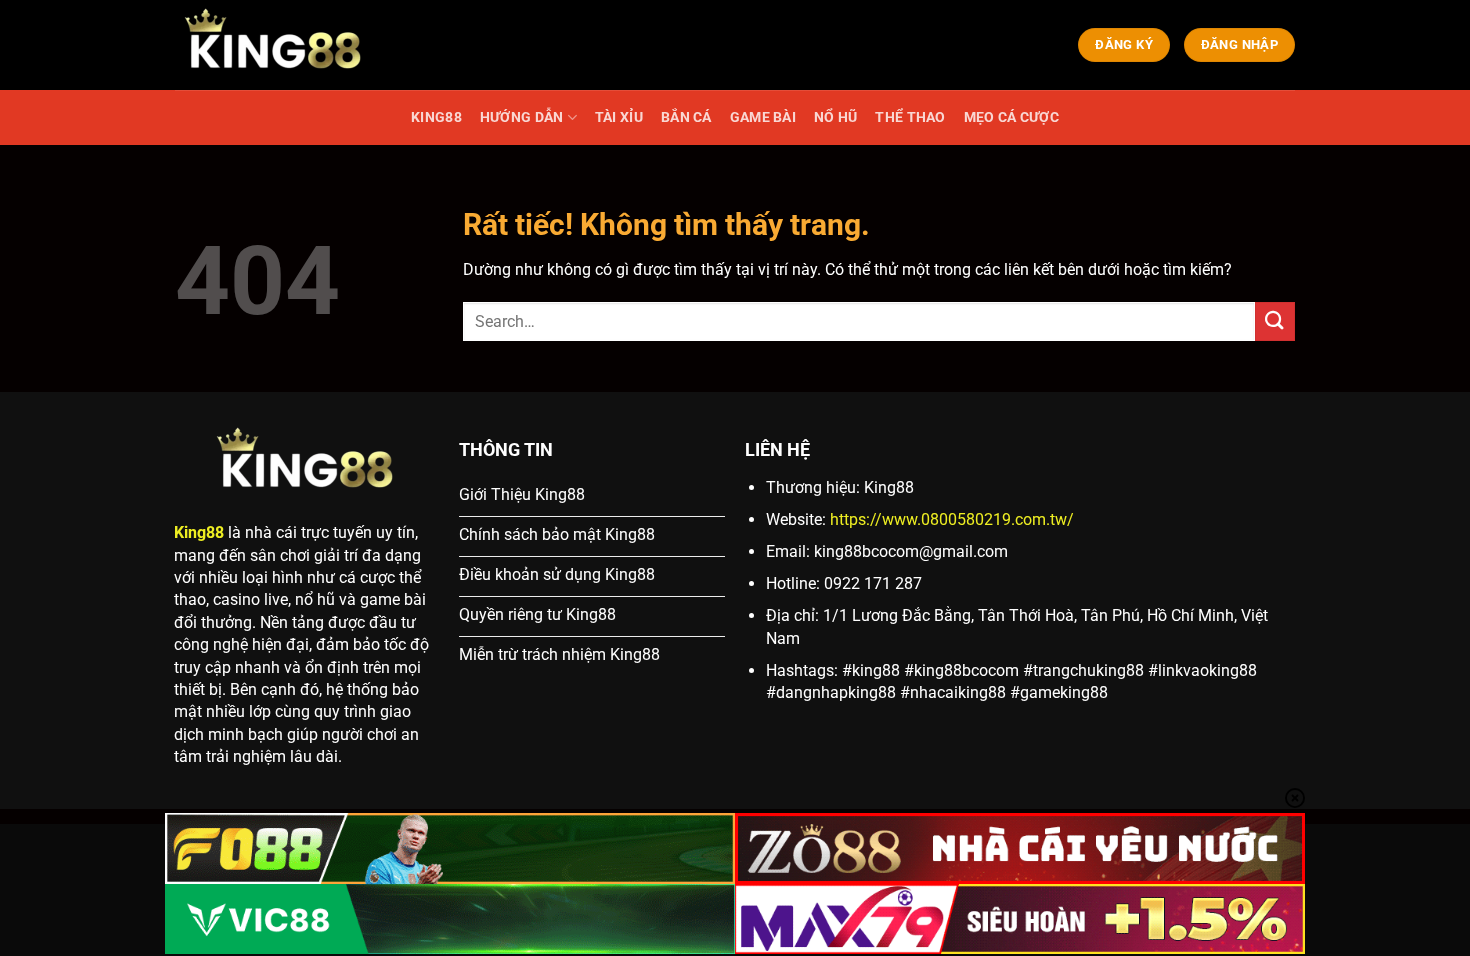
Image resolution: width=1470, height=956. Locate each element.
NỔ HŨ (835, 117)
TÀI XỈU (619, 117)
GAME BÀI (763, 117)
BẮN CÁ (686, 117)
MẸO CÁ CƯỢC (1011, 117)
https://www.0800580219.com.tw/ (952, 519)
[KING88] (275, 45)
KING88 (436, 117)
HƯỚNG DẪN (522, 117)
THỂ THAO (910, 117)
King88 (199, 532)
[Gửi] (1275, 321)
